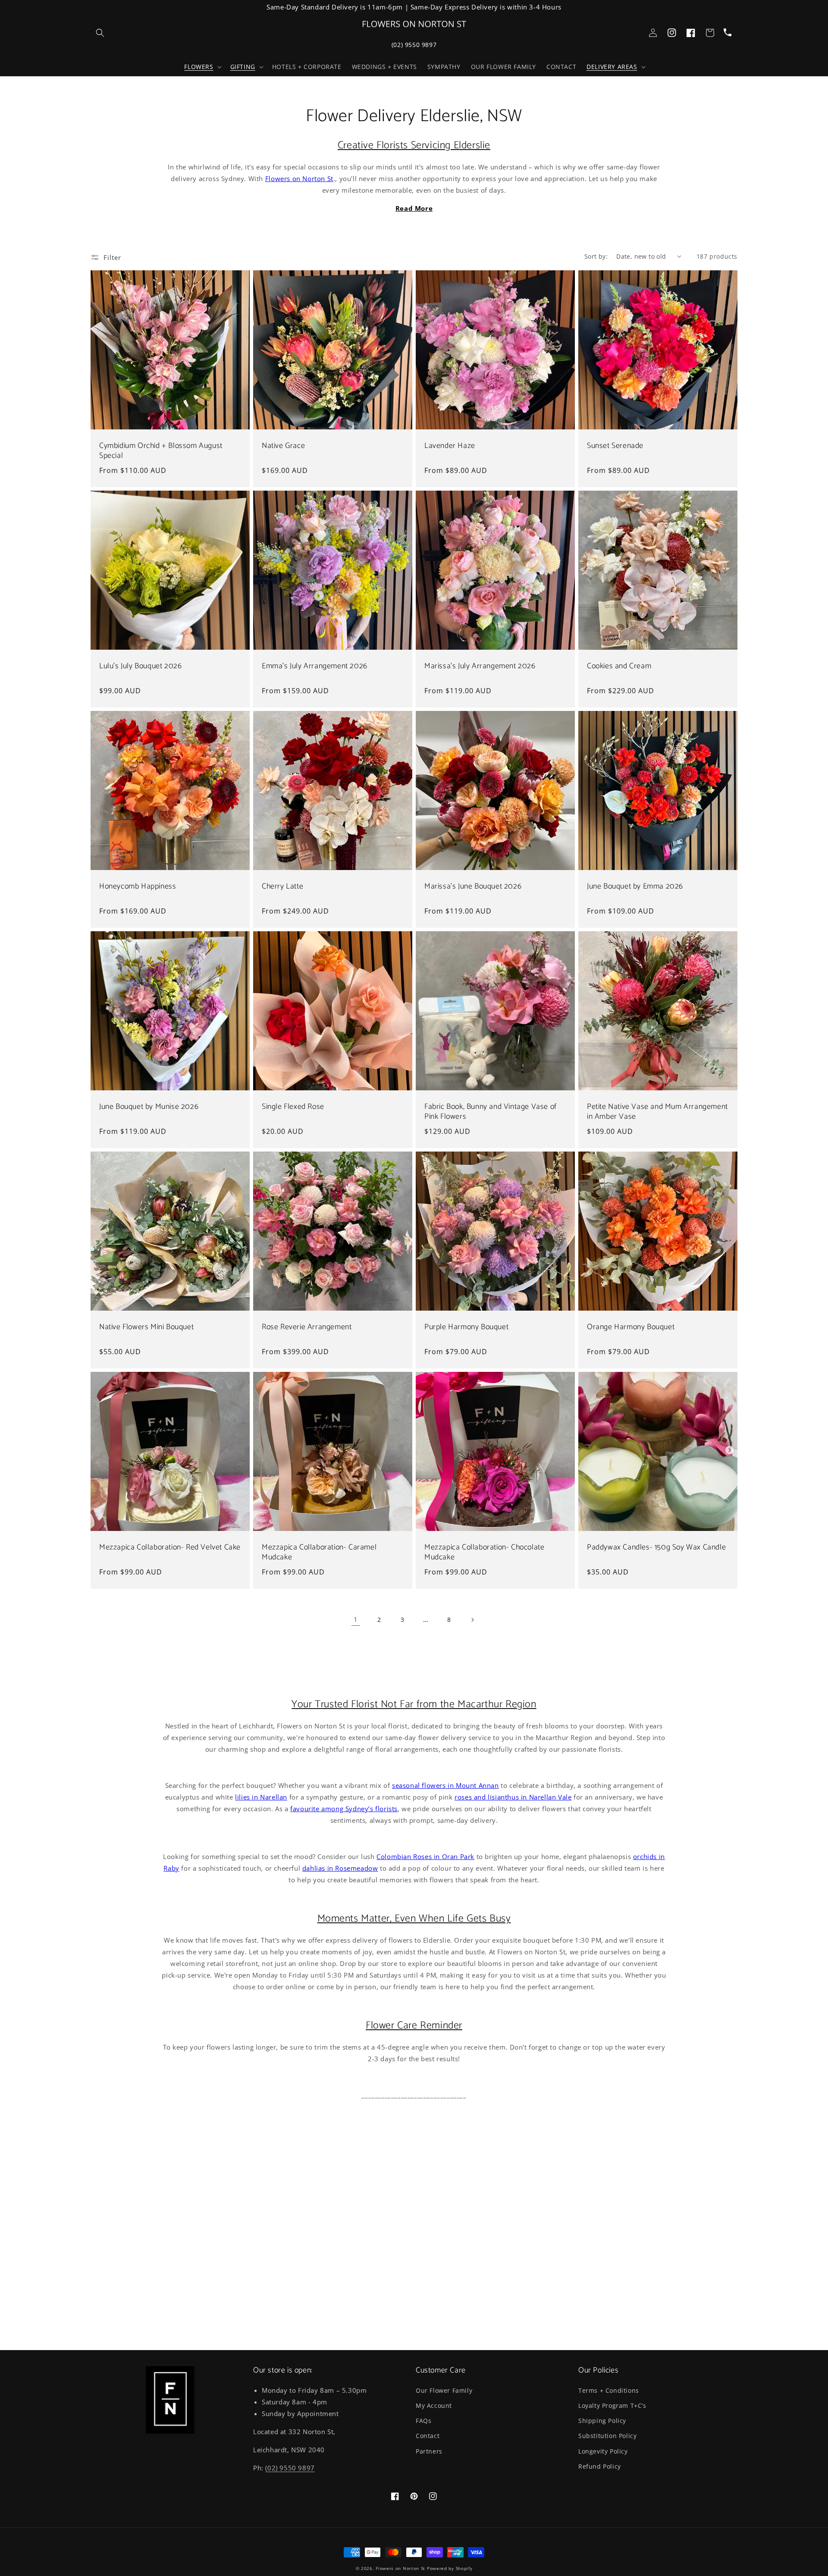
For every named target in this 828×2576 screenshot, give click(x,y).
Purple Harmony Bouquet (466, 1327)
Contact (428, 2436)
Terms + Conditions (609, 2390)
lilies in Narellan (261, 1797)
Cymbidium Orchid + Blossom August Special (161, 451)
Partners (429, 2451)
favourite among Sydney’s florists (344, 1809)
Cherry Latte (282, 887)
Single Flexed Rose (293, 1107)
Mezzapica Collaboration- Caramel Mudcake (319, 1553)
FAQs (423, 2421)
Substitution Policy (607, 2436)
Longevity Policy (603, 2451)
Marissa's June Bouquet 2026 (473, 887)
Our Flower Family (444, 2390)
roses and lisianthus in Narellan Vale (513, 1797)
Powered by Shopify (450, 2568)
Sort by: (596, 256)
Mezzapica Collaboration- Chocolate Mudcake (484, 1553)
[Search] (100, 33)
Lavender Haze (450, 446)
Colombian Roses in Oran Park (425, 1856)
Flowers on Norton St (299, 178)
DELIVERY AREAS (612, 67)
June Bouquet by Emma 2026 (635, 887)
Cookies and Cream (619, 666)
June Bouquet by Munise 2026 (149, 1107)
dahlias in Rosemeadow (340, 1868)
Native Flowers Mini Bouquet (146, 1327)
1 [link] (356, 1619)
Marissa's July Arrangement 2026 (480, 666)
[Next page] (472, 1620)
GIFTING (243, 67)
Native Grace (283, 446)
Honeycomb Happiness (138, 887)
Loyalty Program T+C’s (612, 2405)
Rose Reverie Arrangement (307, 1327)
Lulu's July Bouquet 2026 (140, 666)
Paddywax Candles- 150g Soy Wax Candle (656, 1548)
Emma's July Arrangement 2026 (315, 666)
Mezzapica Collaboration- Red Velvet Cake (170, 1548)
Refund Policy (600, 2466)
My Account (434, 2405)
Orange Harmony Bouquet (631, 1327)
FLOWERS (199, 67)
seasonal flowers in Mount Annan (445, 1785)
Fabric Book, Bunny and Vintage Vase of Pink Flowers (491, 1112)
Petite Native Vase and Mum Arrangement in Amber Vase (657, 1112)
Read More (414, 208)
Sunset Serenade (615, 446)
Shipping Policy (602, 2421)
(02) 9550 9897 (414, 45)
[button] (202, 67)
